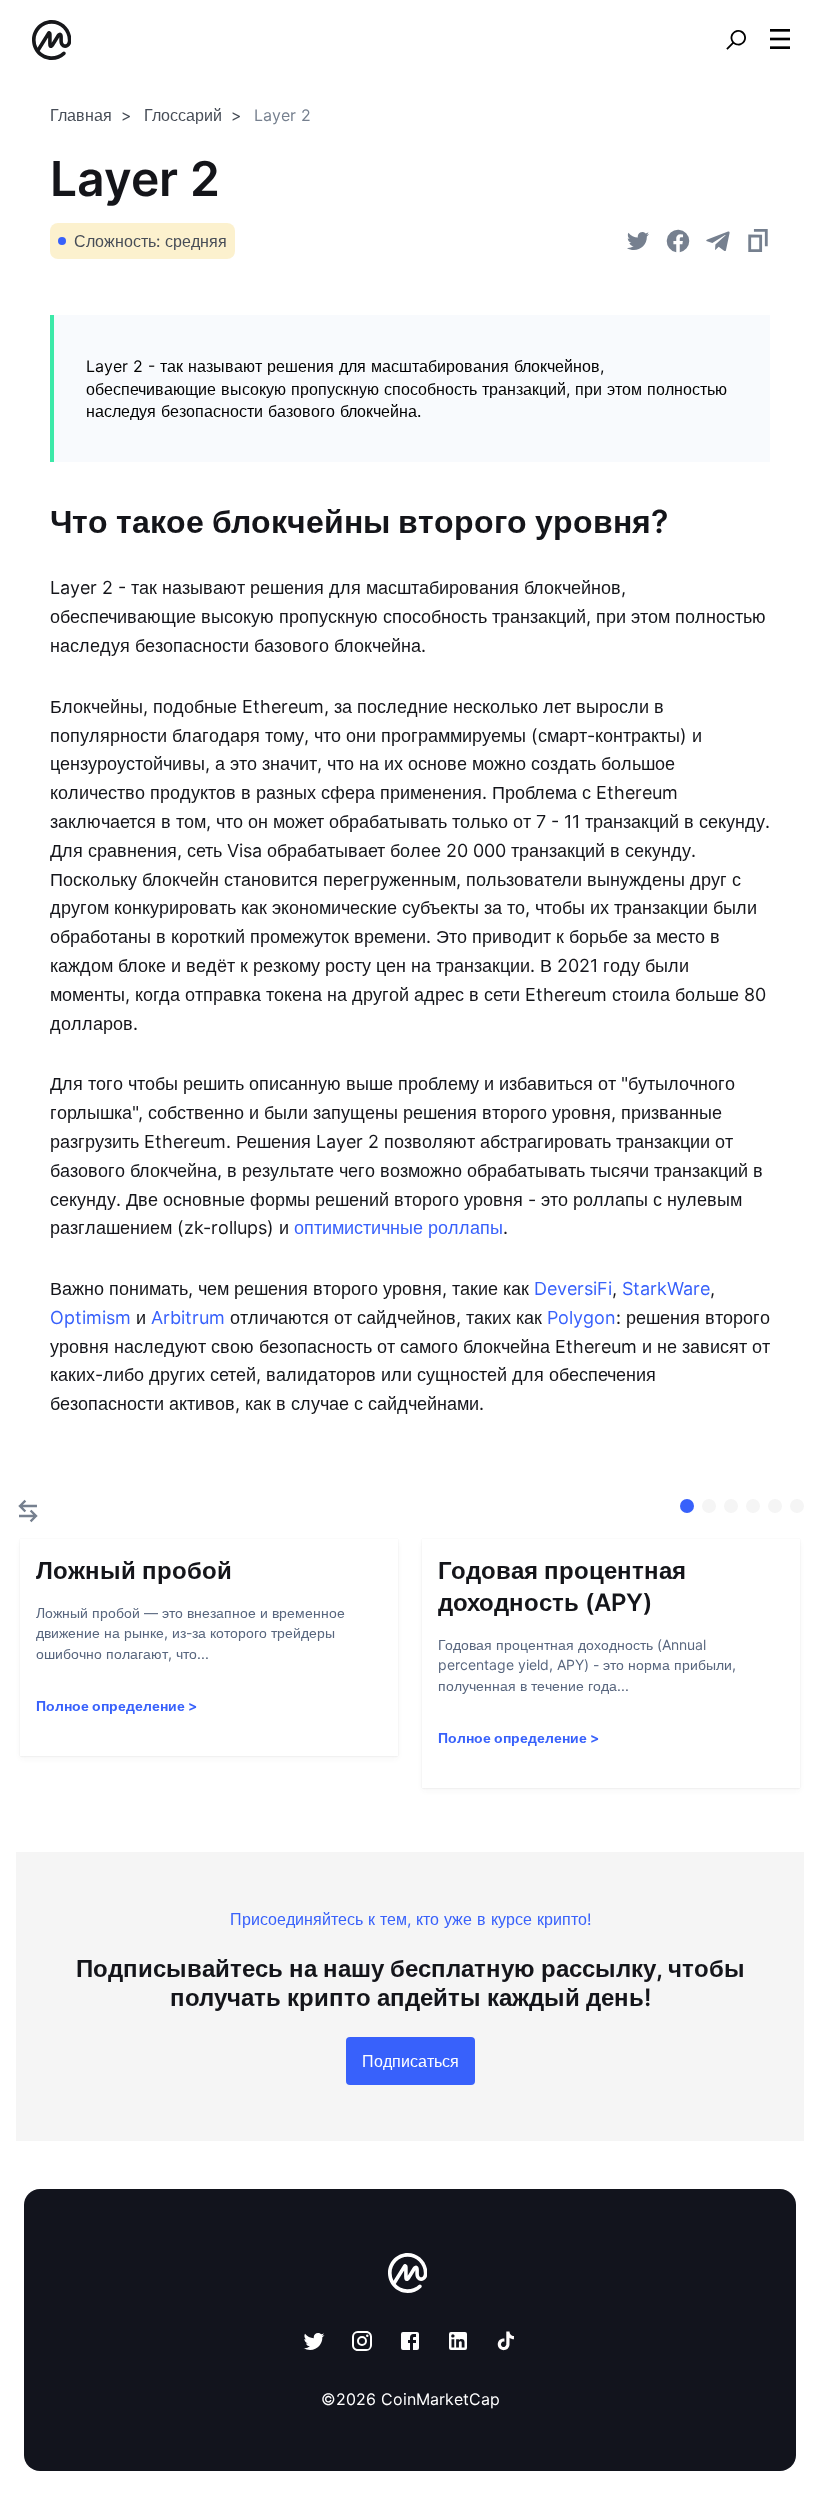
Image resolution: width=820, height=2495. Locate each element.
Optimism (90, 1317)
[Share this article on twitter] (638, 241)
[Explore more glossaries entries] (28, 1511)
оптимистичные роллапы (398, 1227)
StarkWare (666, 1288)
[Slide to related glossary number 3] (753, 1506)
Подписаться (410, 2061)
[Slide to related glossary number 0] (687, 1506)
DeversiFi (573, 1288)
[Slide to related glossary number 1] (709, 1506)
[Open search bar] (736, 40)
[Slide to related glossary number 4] (775, 1506)
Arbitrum (188, 1317)
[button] (780, 39)
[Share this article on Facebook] (678, 241)
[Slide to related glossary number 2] (731, 1506)
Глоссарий (183, 115)
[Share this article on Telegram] (718, 241)
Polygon (581, 1317)
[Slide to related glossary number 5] (797, 1506)
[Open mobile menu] (780, 40)
